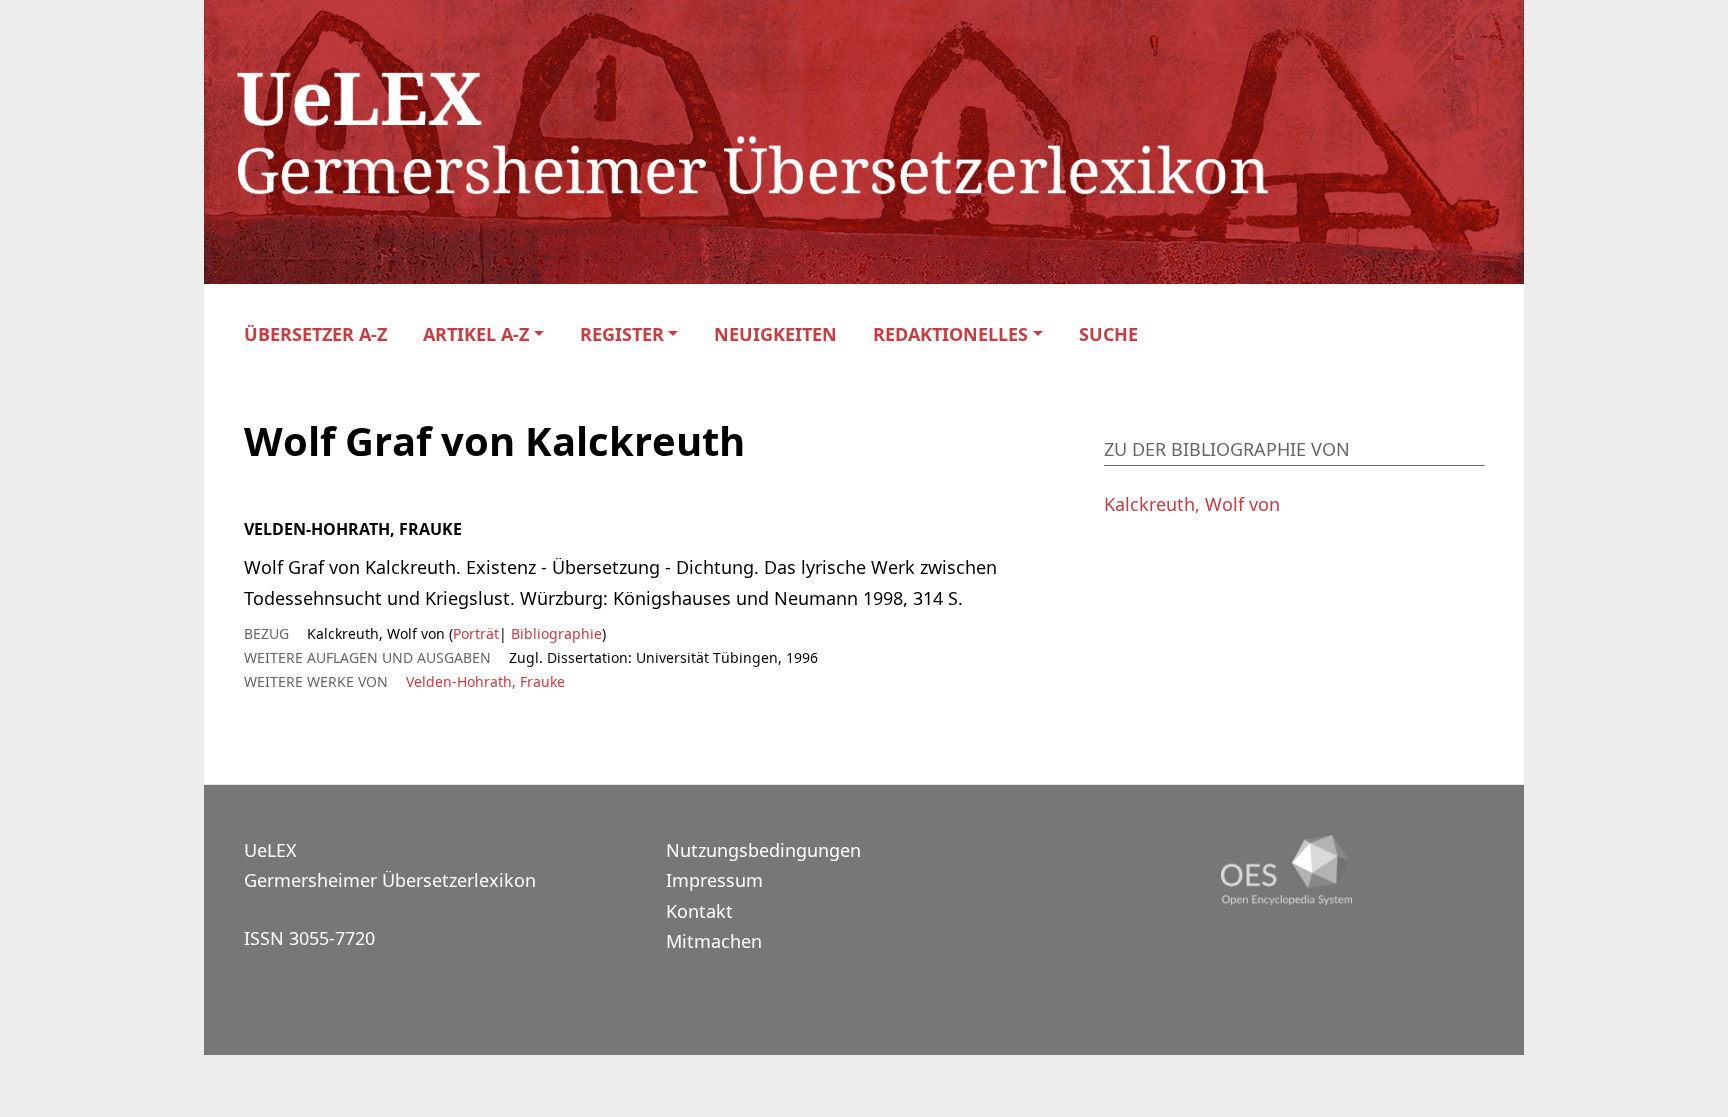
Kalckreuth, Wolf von (1192, 504)
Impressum (714, 880)
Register (622, 334)
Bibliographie (554, 633)
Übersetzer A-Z (315, 334)
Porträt (476, 633)
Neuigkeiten (775, 334)
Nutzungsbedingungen (763, 850)
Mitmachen (714, 941)
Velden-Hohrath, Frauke (485, 681)
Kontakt (699, 911)
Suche (1108, 334)
